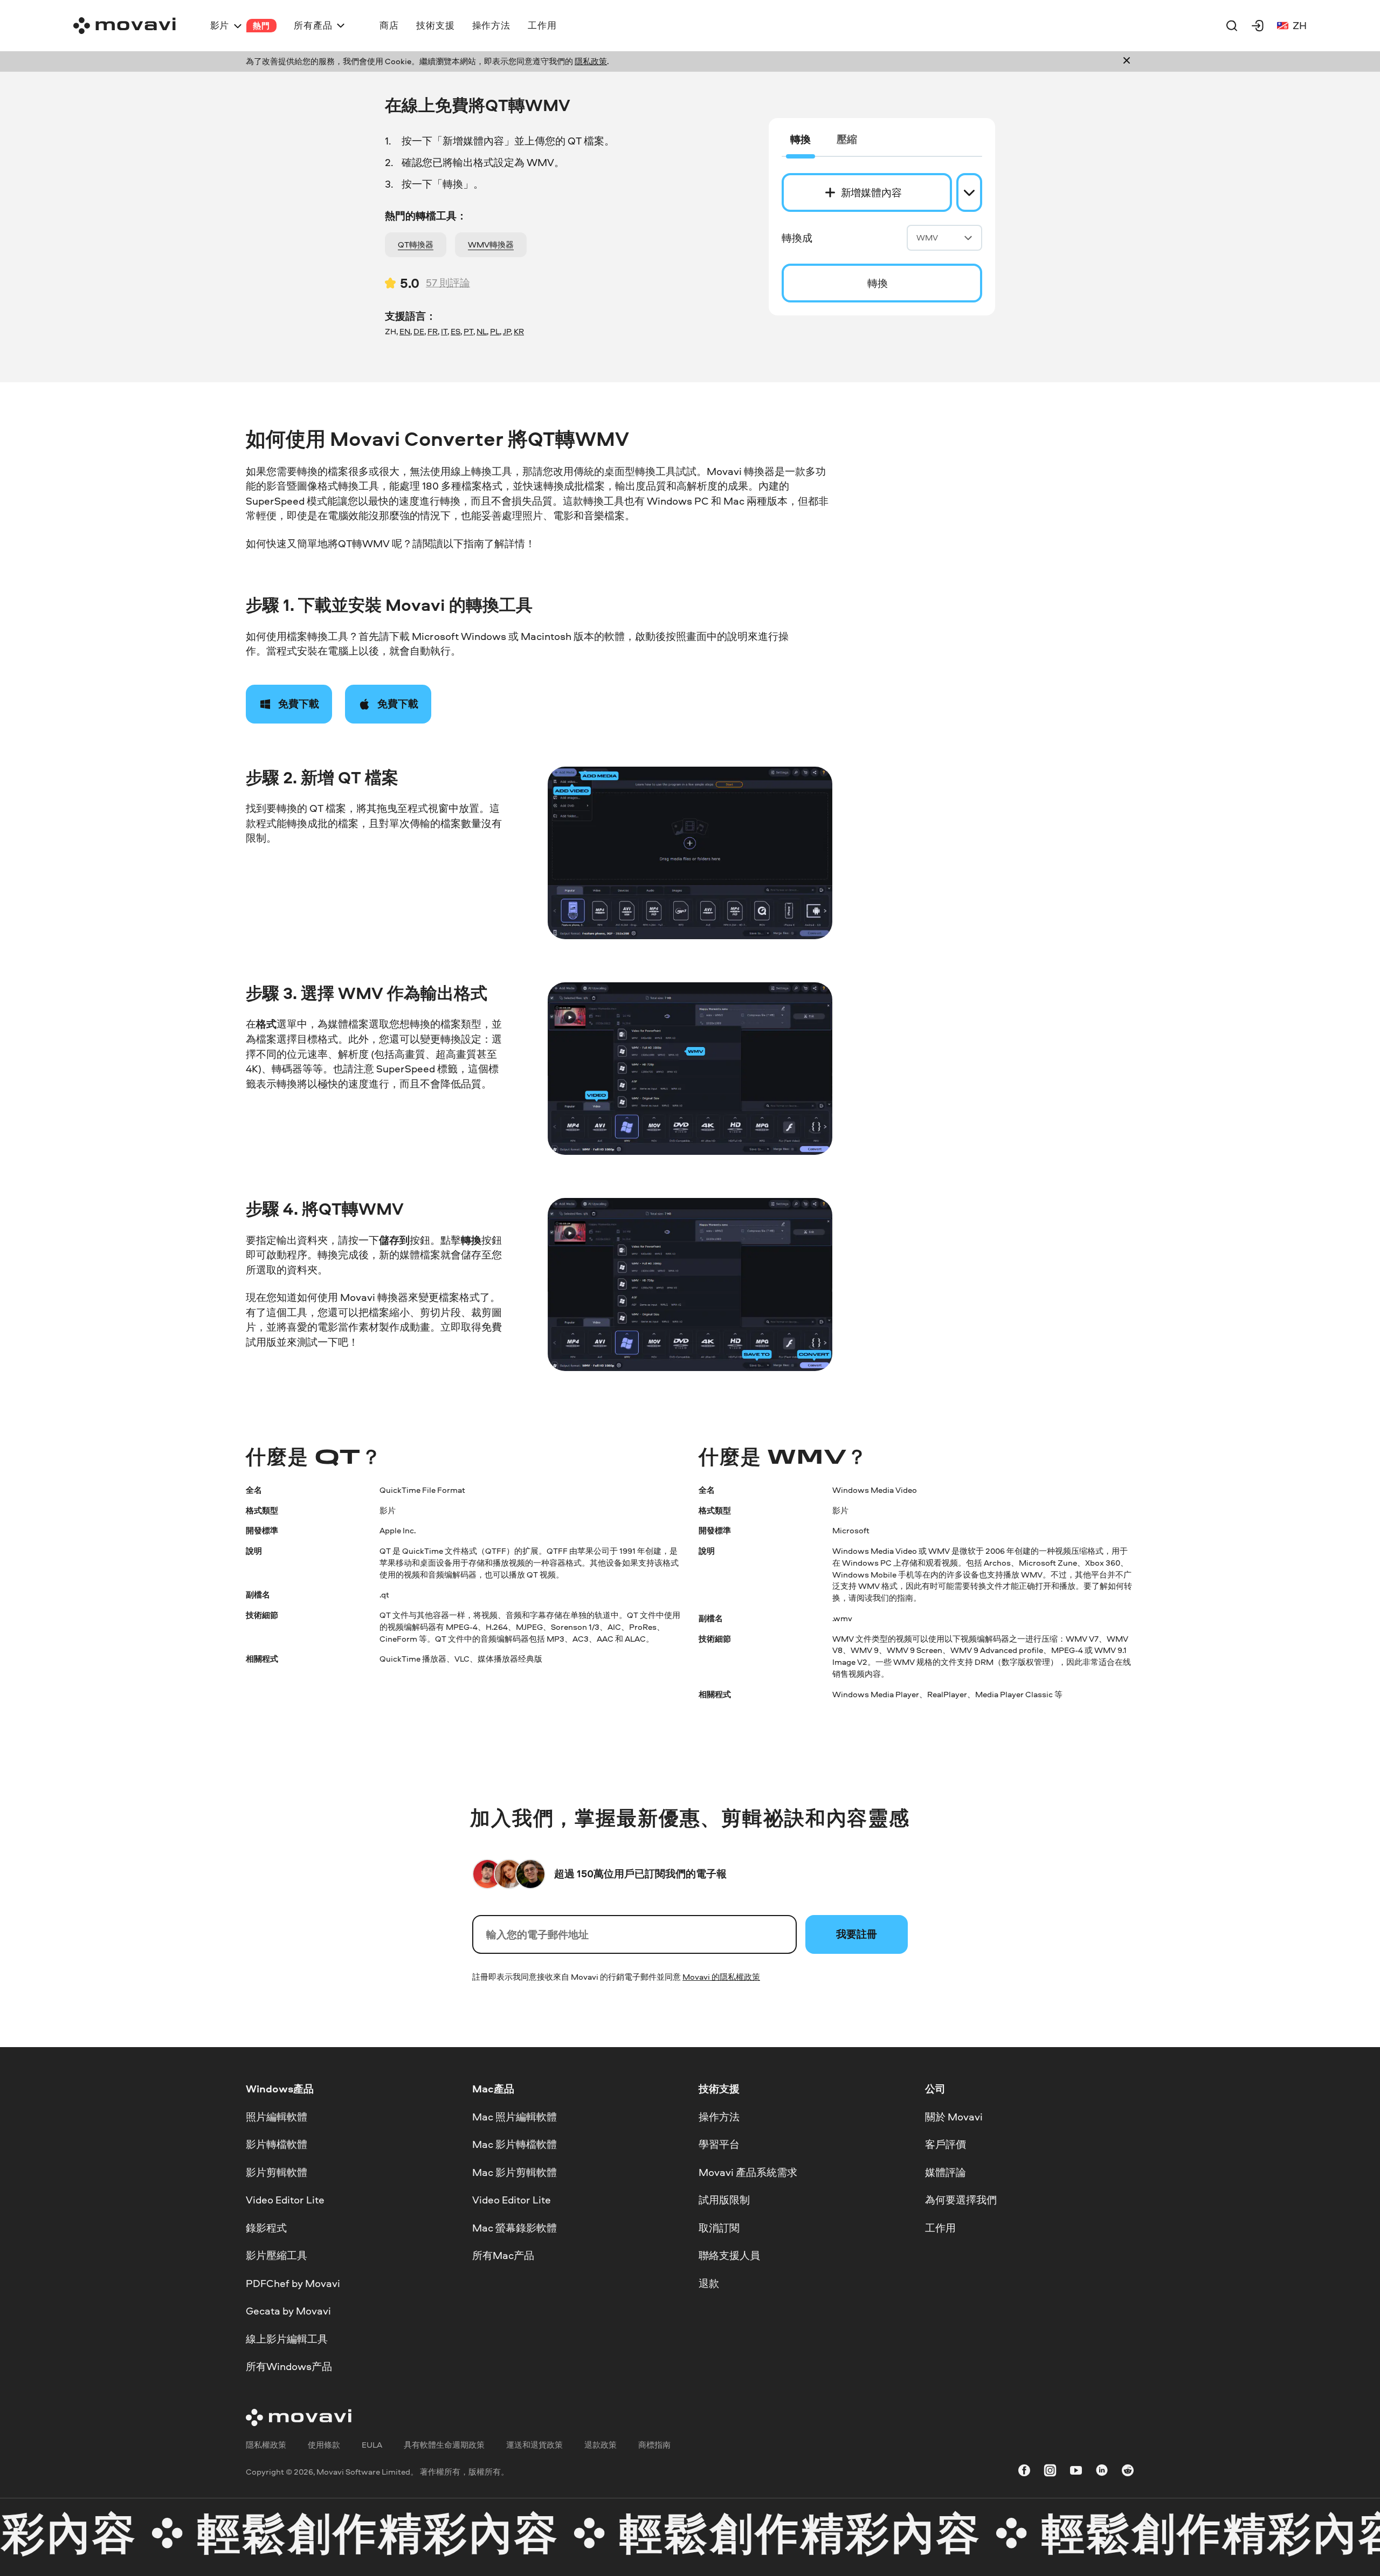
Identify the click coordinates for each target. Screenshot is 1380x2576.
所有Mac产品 (503, 2256)
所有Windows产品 (289, 2367)
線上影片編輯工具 (287, 2339)
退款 (709, 2283)
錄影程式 (266, 2228)
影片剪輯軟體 (277, 2172)
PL (495, 331)
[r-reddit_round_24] (1128, 2472)
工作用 (940, 2228)
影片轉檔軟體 (277, 2145)
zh (1300, 25)
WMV (927, 237)
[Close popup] (1127, 61)
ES (456, 331)
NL (482, 331)
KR (519, 331)
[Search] (1232, 25)
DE (419, 331)
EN (405, 331)
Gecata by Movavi (288, 2311)
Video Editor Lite (285, 2200)
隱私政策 (591, 61)
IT (444, 331)
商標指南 (654, 2445)
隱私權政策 (266, 2445)
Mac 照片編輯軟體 (515, 2117)
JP (507, 331)
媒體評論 (946, 2172)
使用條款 (324, 2445)
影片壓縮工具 (277, 2256)
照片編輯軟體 (277, 2117)
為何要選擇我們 (961, 2200)
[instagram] (1050, 2472)
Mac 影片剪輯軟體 (515, 2172)
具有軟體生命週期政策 (444, 2445)
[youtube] (1076, 2472)
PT (468, 331)
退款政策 (601, 2445)
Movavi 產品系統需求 (748, 2172)
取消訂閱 (719, 2228)
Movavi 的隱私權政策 (721, 1977)
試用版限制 (724, 2200)
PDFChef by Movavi (293, 2283)
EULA (372, 2445)
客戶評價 (946, 2145)
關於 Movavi (954, 2117)
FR (433, 331)
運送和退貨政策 (534, 2445)
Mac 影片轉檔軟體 (515, 2145)
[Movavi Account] (1258, 25)
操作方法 (719, 2117)
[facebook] (1024, 2472)
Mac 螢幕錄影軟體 (515, 2228)
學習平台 (719, 2145)
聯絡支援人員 (729, 2256)
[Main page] (125, 26)
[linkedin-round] (1102, 2472)
